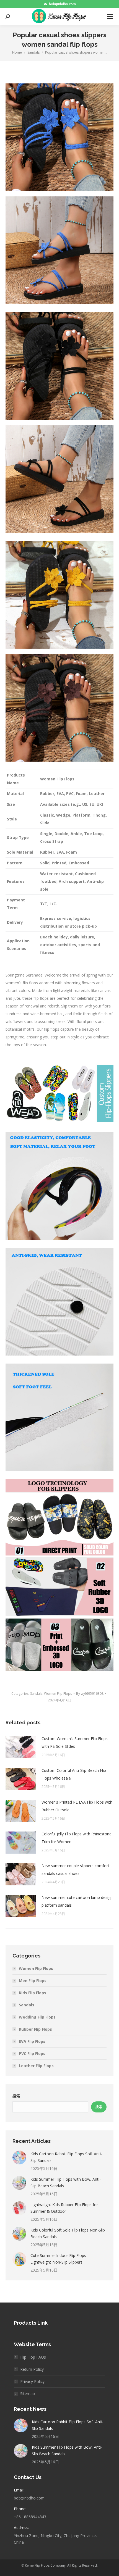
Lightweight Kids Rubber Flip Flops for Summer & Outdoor (64, 2208)
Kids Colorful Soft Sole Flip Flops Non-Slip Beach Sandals (68, 2233)
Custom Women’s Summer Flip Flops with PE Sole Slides (75, 1742)
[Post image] (21, 1747)
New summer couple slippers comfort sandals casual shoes (75, 1869)
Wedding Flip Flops (37, 2017)
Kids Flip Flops (33, 1993)
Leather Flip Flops (36, 2066)
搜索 (16, 2096)
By (90, 1694)
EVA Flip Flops (32, 2041)
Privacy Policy (32, 2381)
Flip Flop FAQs (33, 2357)
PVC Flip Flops (32, 2053)
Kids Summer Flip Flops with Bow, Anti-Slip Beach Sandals (66, 2182)
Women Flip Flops (58, 1694)
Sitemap (28, 2394)
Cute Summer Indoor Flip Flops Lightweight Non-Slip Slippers (58, 2259)
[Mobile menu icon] (110, 17)
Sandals (36, 1694)
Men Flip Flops (33, 1981)
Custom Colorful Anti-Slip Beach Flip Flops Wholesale (74, 1774)
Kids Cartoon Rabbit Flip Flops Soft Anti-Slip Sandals (66, 2157)
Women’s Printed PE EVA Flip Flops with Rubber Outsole (77, 1806)
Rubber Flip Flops (35, 2029)
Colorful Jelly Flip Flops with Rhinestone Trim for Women (77, 1838)
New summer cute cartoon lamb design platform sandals (77, 1901)
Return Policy (32, 2369)
